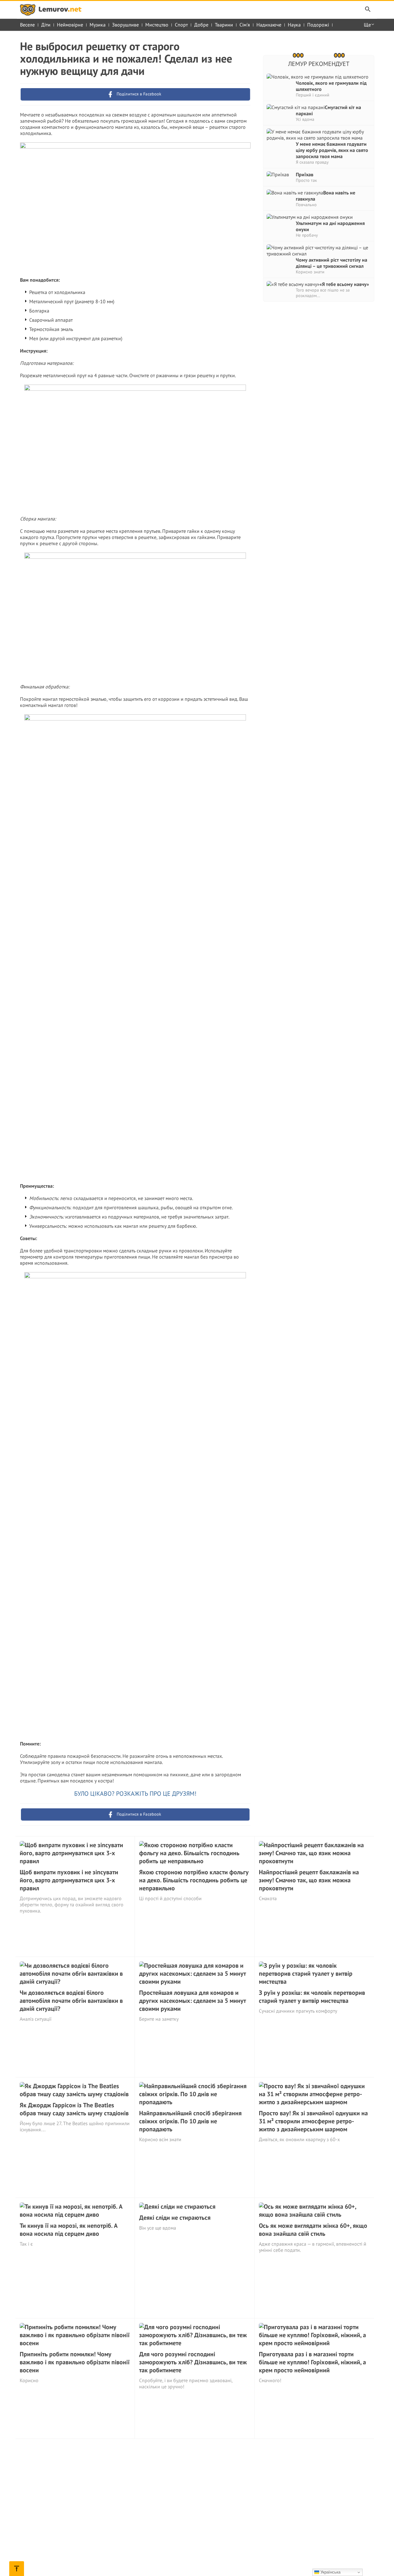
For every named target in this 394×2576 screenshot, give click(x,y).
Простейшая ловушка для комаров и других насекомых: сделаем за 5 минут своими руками (193, 2001)
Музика (98, 25)
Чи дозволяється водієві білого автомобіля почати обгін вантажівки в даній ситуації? (71, 2001)
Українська (330, 2572)
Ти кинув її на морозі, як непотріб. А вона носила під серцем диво (69, 2230)
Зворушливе (125, 25)
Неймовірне (70, 25)
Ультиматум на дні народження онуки (330, 226)
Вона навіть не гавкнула (326, 196)
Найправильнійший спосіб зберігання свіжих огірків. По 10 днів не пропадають (190, 2121)
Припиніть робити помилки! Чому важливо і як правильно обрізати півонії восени (75, 2362)
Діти (46, 25)
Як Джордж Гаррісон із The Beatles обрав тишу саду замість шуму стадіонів (74, 2109)
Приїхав (305, 174)
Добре (201, 25)
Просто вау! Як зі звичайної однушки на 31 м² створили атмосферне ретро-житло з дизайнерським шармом (313, 2121)
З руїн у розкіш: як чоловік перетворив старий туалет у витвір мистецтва (312, 1997)
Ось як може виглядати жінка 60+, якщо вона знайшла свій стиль (313, 2230)
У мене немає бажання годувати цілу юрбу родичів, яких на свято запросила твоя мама (332, 150)
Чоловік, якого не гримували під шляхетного (331, 86)
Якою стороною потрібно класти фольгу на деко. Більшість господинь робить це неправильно (194, 1880)
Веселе (27, 25)
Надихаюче (269, 25)
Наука (294, 25)
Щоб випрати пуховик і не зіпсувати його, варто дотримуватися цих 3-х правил (69, 1880)
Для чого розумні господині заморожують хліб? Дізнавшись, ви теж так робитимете (193, 2362)
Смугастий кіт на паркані (328, 110)
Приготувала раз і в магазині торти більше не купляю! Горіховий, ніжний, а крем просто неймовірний (312, 2362)
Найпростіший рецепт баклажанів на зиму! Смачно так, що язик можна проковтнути (309, 1880)
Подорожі (318, 25)
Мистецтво (157, 25)
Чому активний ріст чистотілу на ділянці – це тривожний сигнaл (332, 263)
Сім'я (245, 25)
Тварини (224, 25)
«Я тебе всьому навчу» (344, 284)
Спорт (181, 25)
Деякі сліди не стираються (175, 2218)
